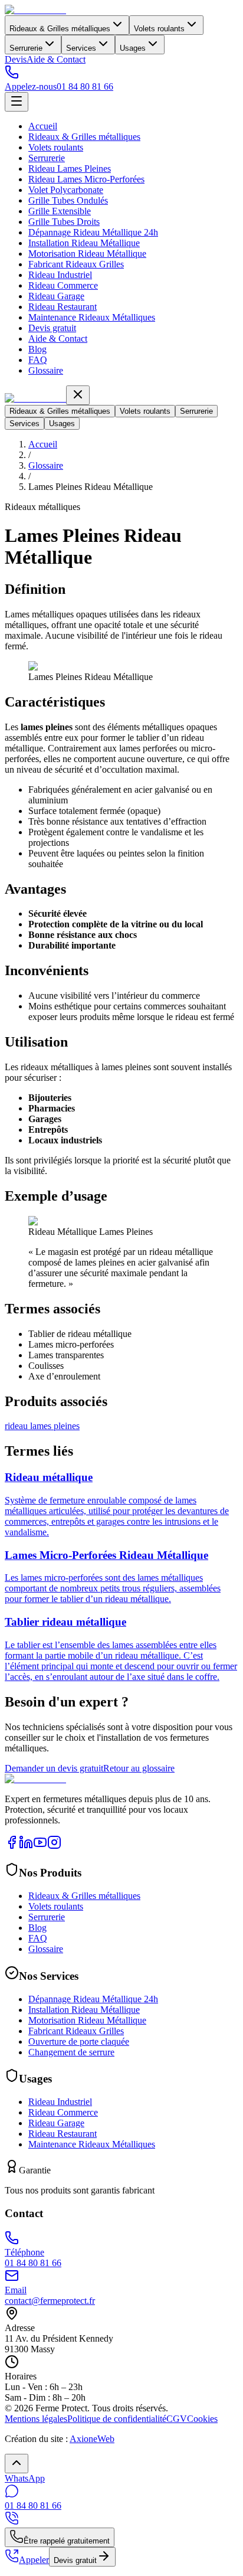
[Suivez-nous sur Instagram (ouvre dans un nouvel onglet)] (54, 1846)
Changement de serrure (71, 2052)
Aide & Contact (56, 59)
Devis (16, 59)
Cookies (202, 2419)
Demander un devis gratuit (54, 1768)
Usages (133, 48)
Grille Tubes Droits (64, 222)
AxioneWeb (92, 2439)
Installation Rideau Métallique (84, 243)
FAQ (38, 360)
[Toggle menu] (17, 102)
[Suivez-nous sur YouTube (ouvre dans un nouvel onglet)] (40, 1846)
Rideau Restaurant (63, 307)
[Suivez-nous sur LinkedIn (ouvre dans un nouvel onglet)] (26, 1846)
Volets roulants (159, 29)
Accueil (43, 126)
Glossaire (46, 370)
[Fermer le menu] (78, 395)
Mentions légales (36, 2419)
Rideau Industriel (60, 275)
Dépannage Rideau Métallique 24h (93, 232)
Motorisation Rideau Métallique (87, 254)
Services (81, 48)
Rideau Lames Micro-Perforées (86, 179)
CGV (177, 2419)
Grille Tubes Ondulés (68, 200)
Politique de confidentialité (117, 2419)
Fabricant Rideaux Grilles (76, 264)
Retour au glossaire (139, 1768)
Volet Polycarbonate (66, 190)
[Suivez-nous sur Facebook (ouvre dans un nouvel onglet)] (12, 1846)
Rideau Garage (56, 296)
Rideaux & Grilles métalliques (60, 29)
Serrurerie (26, 48)
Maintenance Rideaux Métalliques (92, 317)
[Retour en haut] (17, 2464)
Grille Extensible (60, 211)
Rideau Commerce (63, 285)
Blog (37, 349)
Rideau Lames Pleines (70, 169)
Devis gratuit (52, 328)
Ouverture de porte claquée (79, 2041)
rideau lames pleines (42, 1426)
